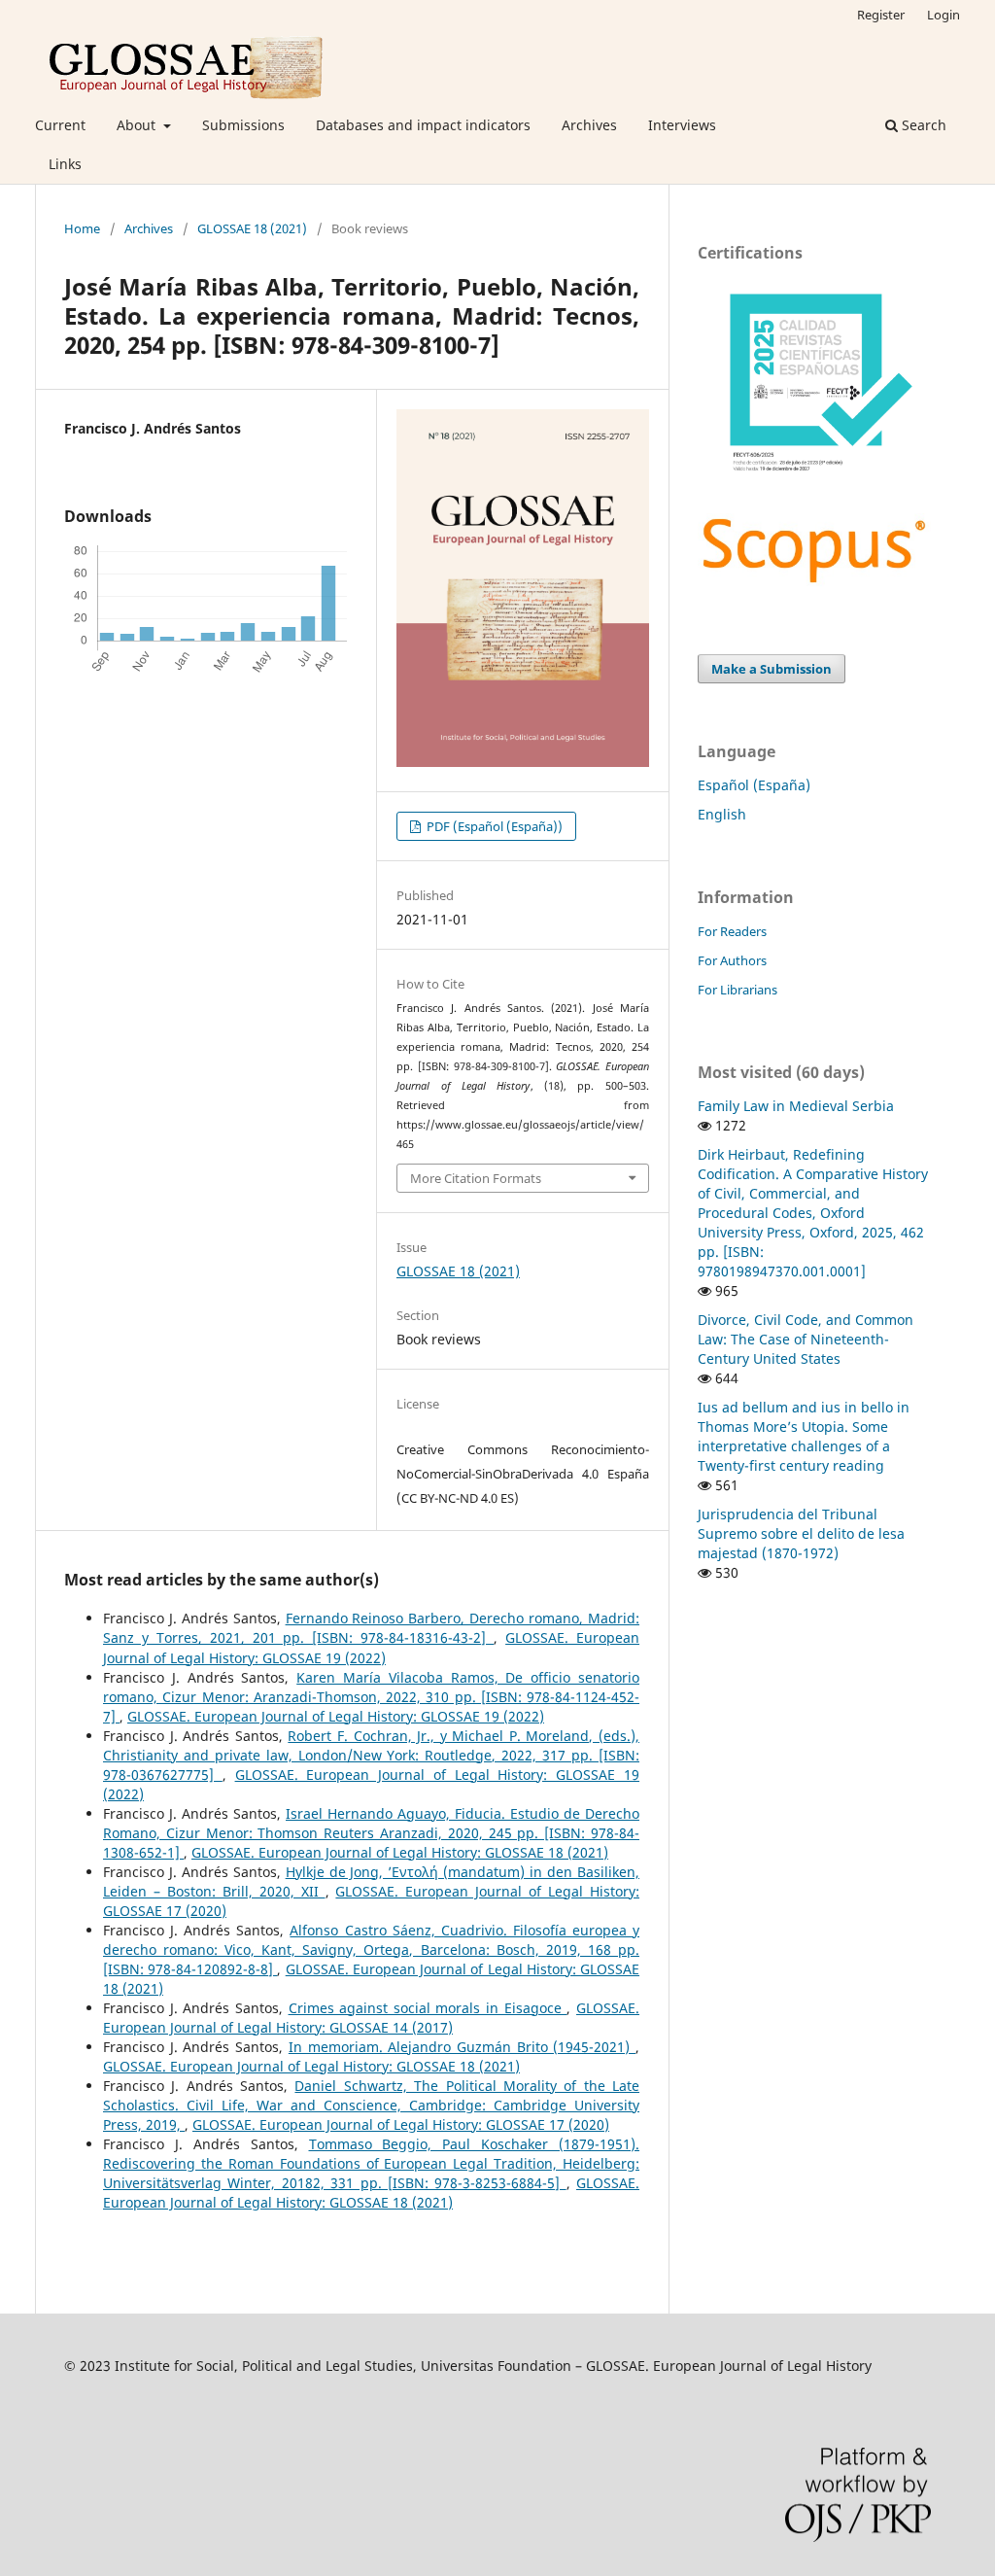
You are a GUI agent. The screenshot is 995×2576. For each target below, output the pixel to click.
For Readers (732, 931)
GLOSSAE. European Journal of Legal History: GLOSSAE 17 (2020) (401, 2124)
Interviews (682, 125)
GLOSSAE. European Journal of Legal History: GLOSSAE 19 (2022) (371, 1647)
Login (944, 15)
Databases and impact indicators (423, 125)
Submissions (243, 125)
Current (60, 125)
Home (82, 228)
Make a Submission (772, 669)
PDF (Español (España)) (493, 826)
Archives (589, 125)
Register (881, 15)
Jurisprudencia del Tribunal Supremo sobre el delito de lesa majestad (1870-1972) (801, 1533)
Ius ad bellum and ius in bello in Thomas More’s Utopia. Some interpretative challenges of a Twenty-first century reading (804, 1436)
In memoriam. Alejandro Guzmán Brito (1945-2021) (462, 2047)
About (138, 125)
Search (922, 125)
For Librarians (738, 990)
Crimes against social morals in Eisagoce (428, 2008)
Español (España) (754, 785)
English (722, 814)
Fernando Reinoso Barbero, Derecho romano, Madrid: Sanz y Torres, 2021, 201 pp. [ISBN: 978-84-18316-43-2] (371, 1628)
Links (65, 164)
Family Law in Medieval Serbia (796, 1106)
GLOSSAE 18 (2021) (252, 228)
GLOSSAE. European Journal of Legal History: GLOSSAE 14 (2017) (371, 2018)
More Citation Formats (476, 1178)
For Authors (732, 960)
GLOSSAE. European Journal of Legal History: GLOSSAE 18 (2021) (400, 1852)
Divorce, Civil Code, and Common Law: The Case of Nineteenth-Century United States (806, 1339)
